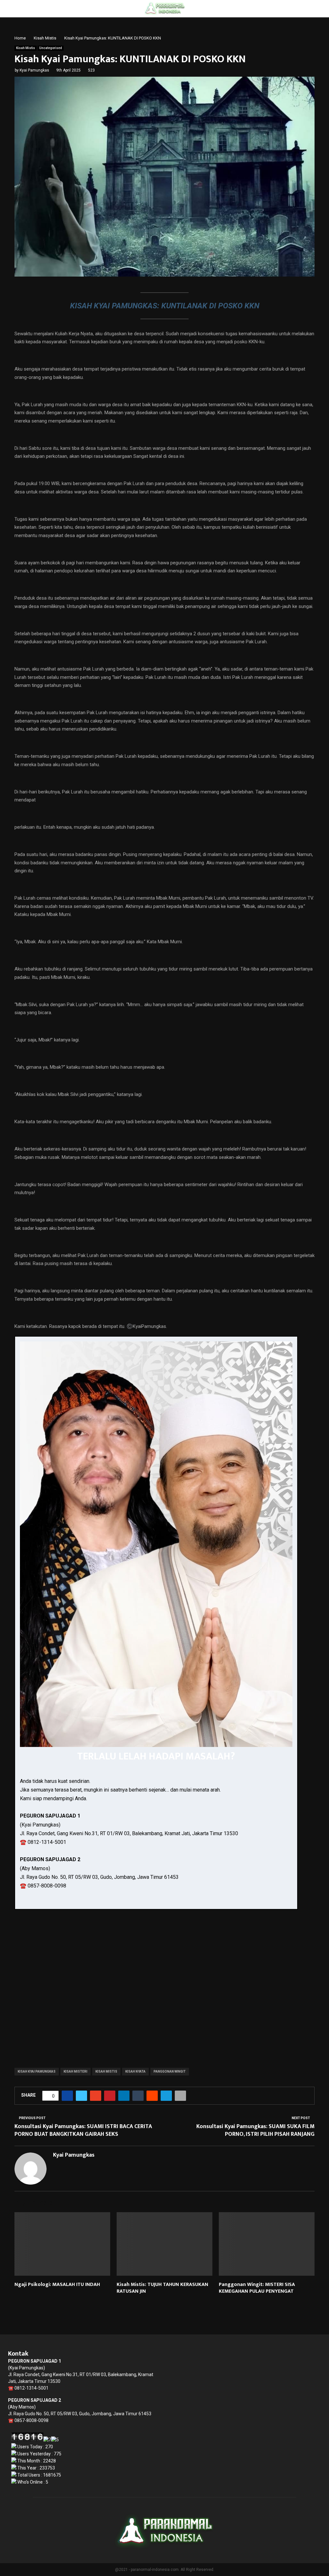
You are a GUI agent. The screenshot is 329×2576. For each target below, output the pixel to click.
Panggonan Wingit (170, 2071)
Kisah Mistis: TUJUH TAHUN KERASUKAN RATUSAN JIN (162, 2288)
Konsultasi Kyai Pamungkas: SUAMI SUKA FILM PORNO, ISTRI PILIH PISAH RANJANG (255, 2130)
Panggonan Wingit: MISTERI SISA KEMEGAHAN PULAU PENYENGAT (257, 2288)
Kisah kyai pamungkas (37, 2071)
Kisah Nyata (135, 2071)
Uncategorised (51, 48)
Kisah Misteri (76, 2071)
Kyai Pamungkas (34, 70)
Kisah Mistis (26, 48)
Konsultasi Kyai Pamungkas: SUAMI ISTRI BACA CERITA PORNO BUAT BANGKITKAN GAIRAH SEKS (83, 2130)
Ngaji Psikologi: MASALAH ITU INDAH (57, 2285)
